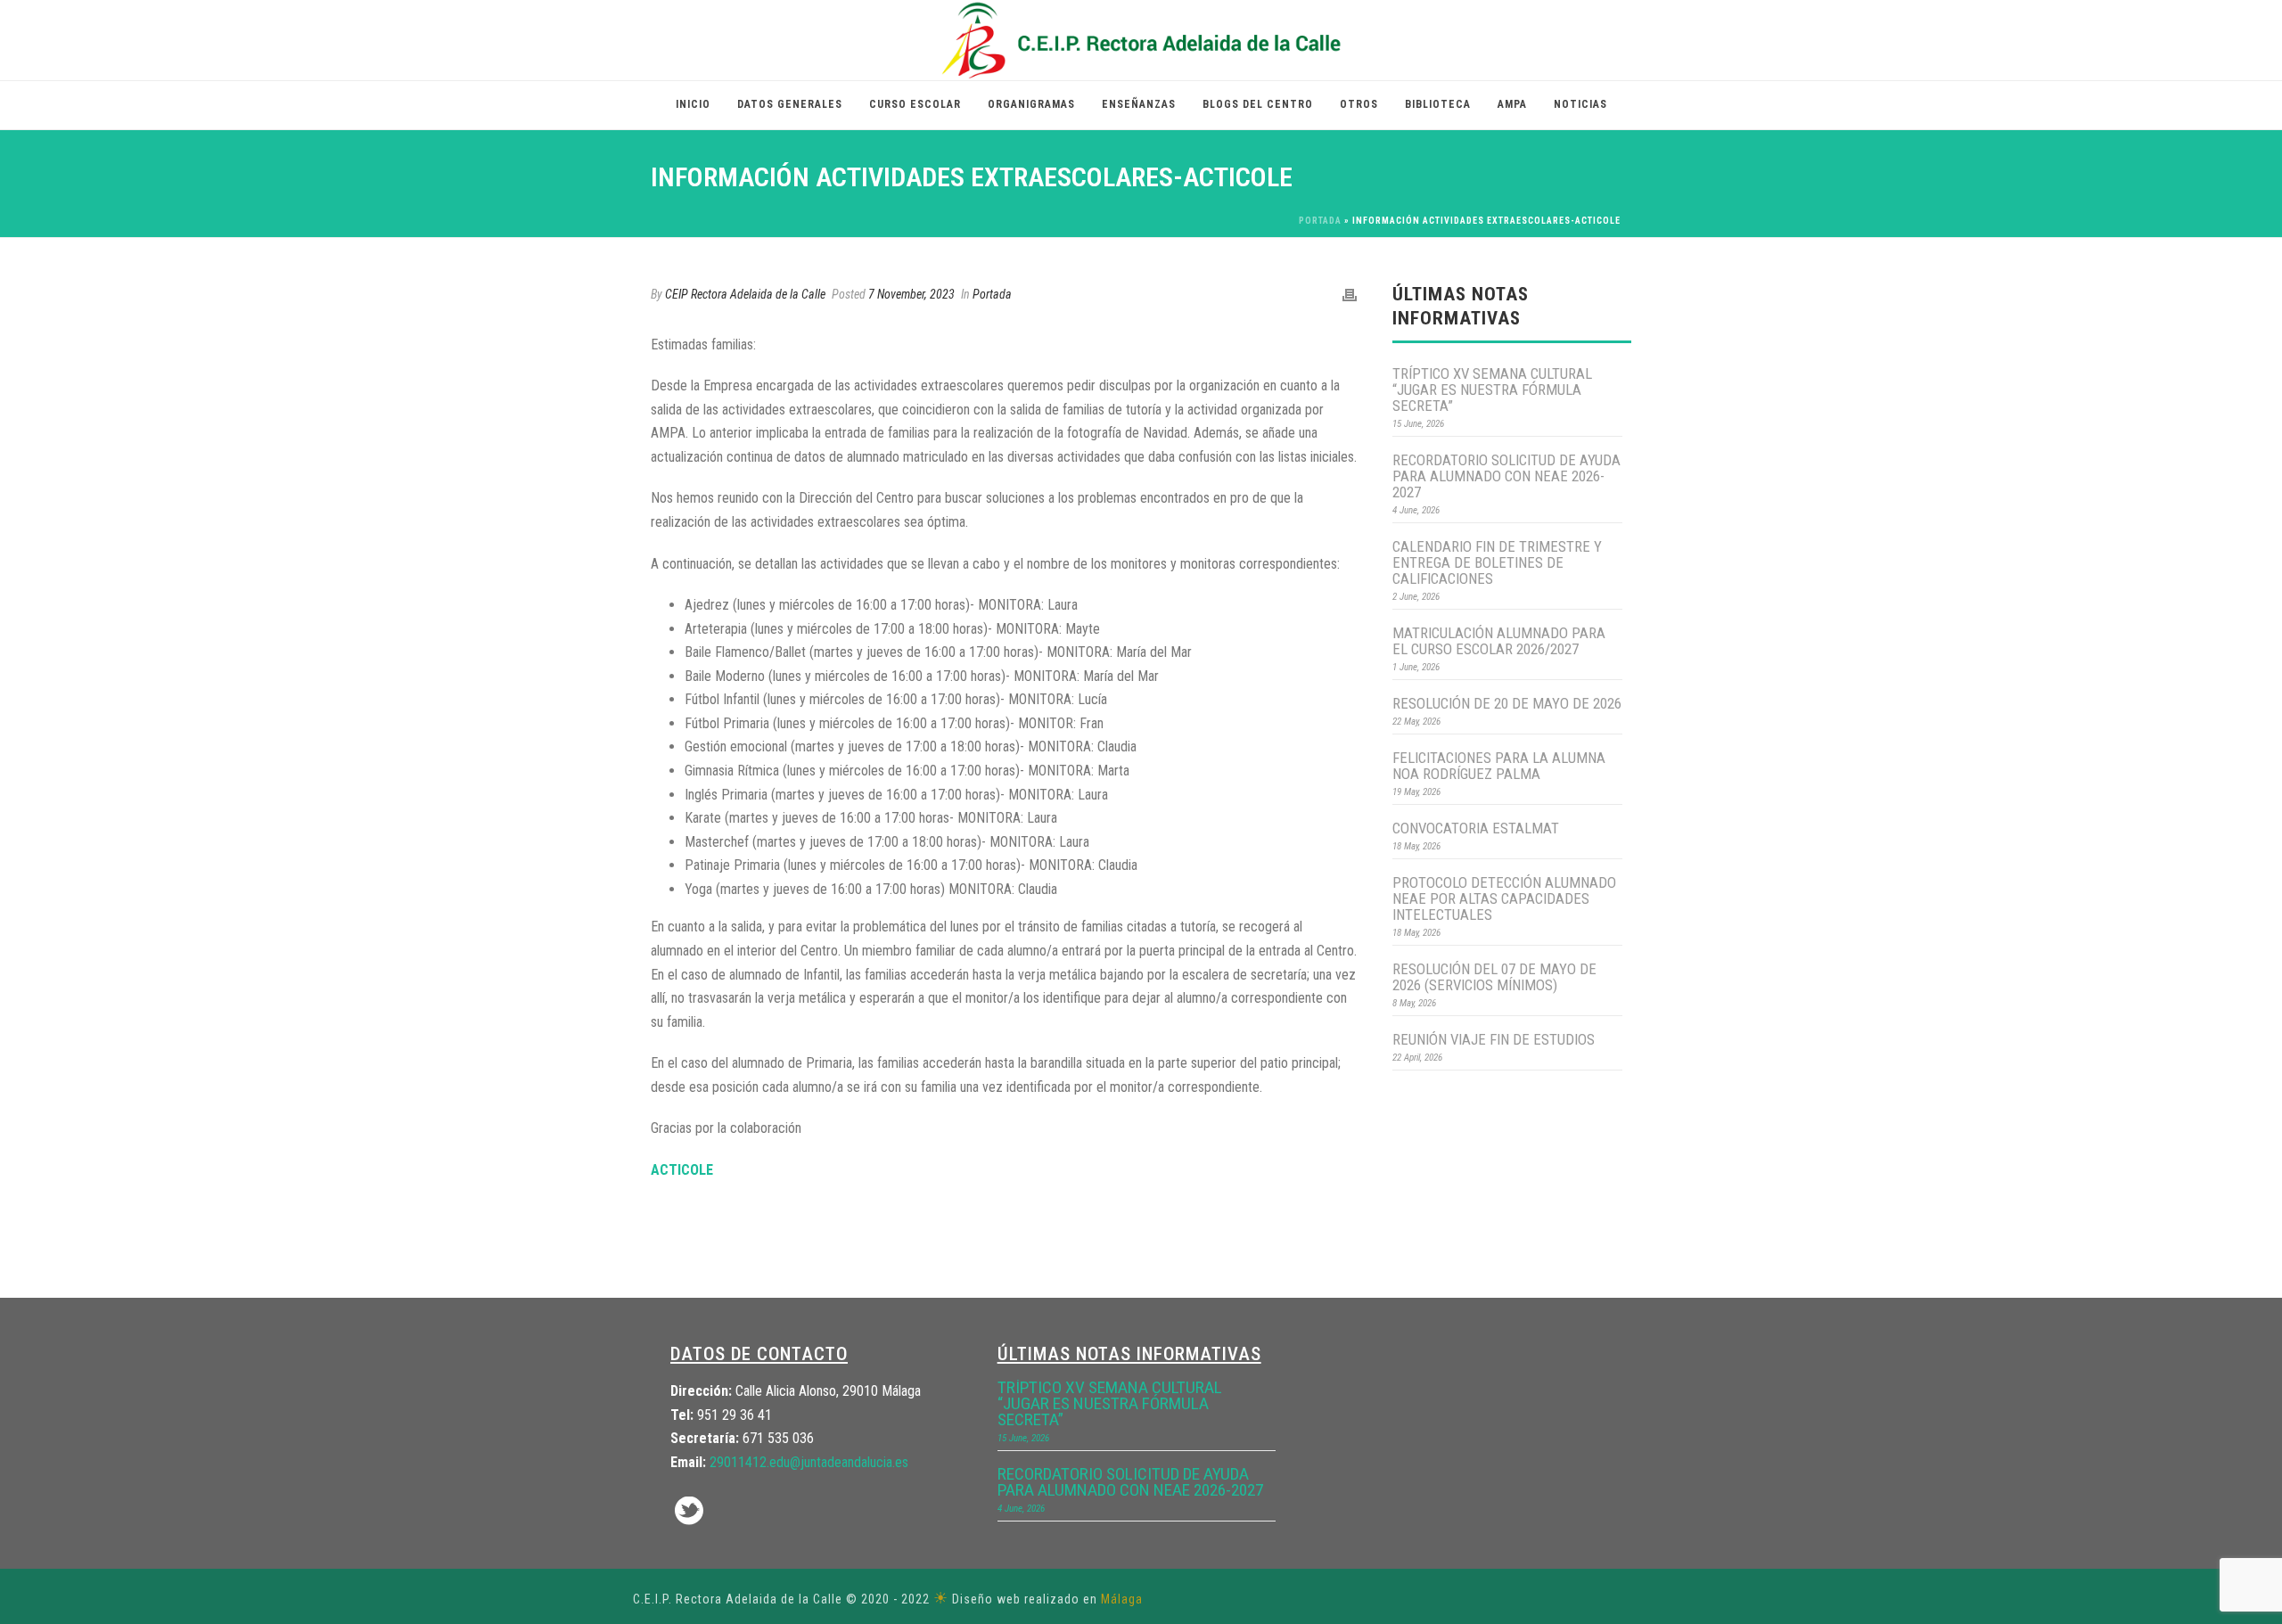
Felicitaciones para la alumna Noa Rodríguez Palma (1499, 766)
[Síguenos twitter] (689, 1512)
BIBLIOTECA (1438, 104)
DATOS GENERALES (790, 104)
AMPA (1512, 104)
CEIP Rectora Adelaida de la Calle (745, 294)
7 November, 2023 (911, 294)
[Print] (1350, 295)
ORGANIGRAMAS (1031, 104)
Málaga (1122, 1599)
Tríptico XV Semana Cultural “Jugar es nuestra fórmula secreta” (1492, 390)
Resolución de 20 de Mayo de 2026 (1507, 703)
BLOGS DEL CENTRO (1258, 104)
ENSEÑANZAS (1139, 104)
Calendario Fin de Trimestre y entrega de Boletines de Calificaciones (1497, 562)
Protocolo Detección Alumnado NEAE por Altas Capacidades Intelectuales (1504, 898)
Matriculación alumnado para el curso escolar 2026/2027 (1499, 641)
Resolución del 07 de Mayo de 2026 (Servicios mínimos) (1494, 977)
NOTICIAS (1580, 104)
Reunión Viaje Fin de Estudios (1494, 1039)
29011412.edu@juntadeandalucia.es (809, 1462)
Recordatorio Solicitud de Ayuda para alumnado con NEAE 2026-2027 (1506, 476)
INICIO (693, 104)
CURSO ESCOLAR (915, 104)
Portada (1320, 221)
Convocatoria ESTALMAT (1476, 828)
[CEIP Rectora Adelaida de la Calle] (1141, 40)
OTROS (1359, 104)
